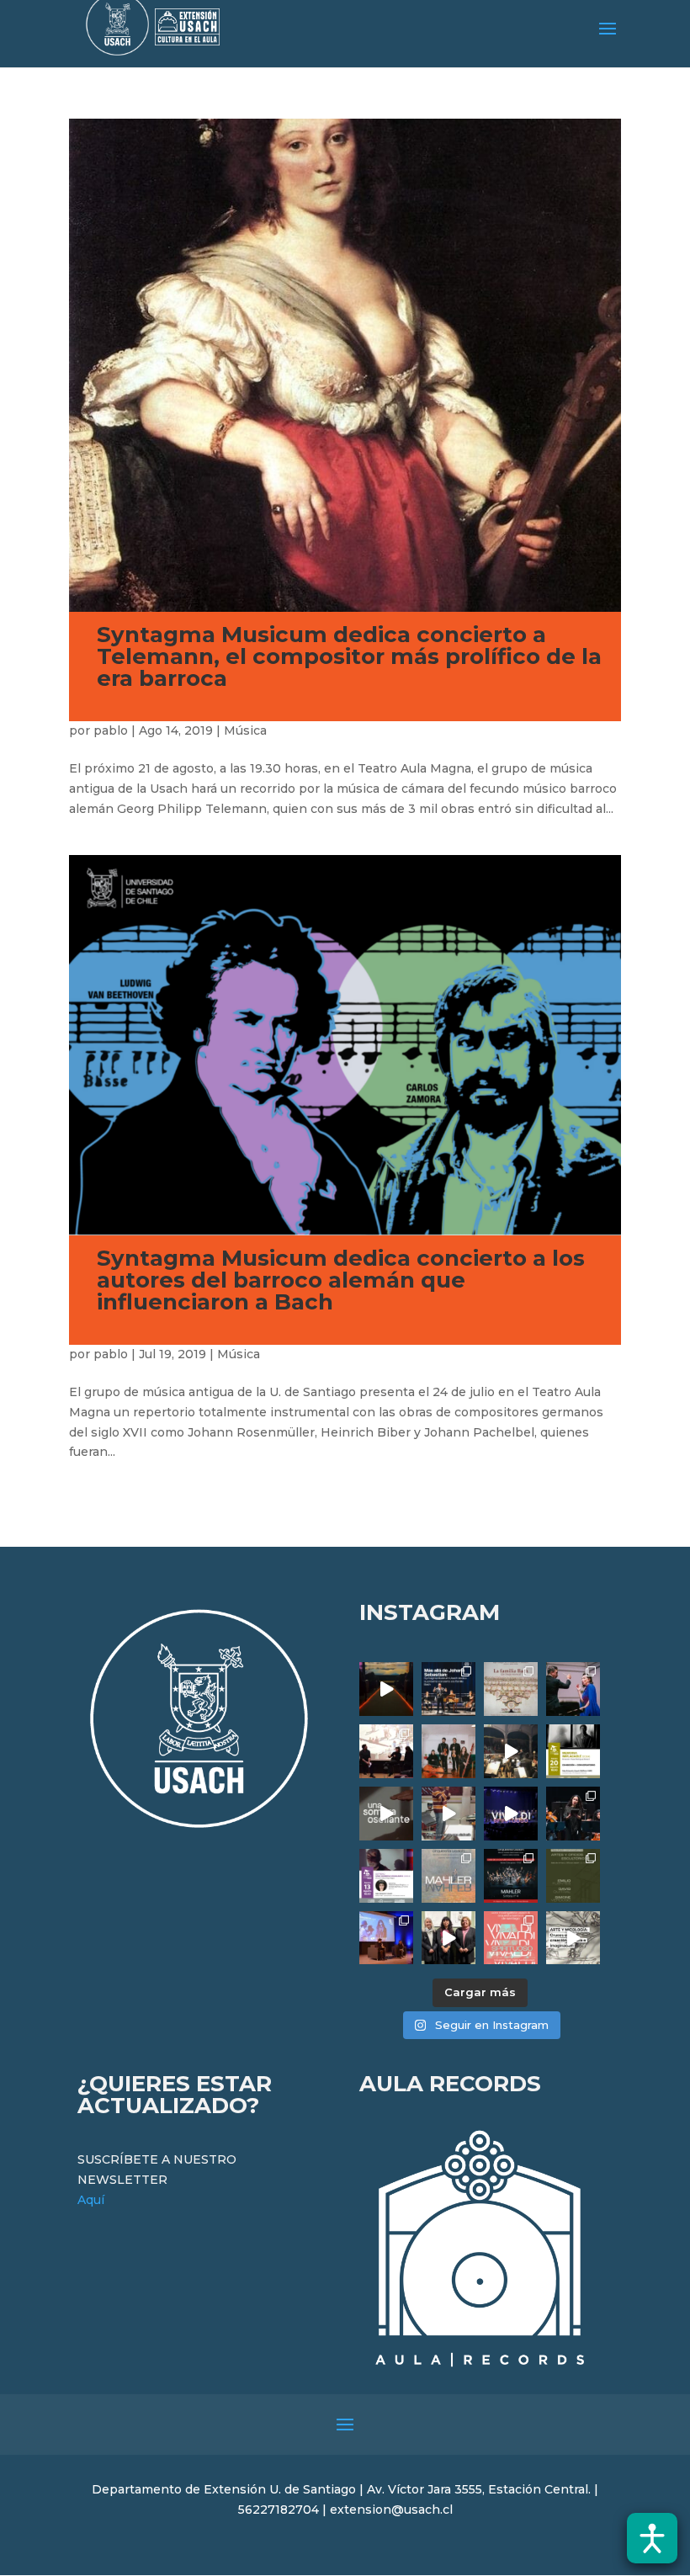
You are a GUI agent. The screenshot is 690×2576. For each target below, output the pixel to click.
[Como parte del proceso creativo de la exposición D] (573, 1938)
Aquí (91, 2200)
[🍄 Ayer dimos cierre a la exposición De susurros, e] (448, 1938)
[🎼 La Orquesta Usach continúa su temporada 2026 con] (511, 1876)
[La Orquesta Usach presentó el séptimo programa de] (511, 1751)
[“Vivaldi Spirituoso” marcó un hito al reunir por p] (511, 1814)
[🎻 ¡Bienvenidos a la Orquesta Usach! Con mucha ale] (448, 1751)
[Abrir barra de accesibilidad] (652, 2538)
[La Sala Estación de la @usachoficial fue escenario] (386, 1751)
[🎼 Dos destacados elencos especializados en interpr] (511, 1938)
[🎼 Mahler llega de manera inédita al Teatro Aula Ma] (448, 1814)
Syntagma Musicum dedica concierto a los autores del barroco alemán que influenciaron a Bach (341, 1280)
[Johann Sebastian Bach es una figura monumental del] (448, 1689)
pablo (111, 730)
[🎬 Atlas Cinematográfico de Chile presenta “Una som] (386, 1876)
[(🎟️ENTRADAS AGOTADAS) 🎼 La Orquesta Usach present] (448, 1876)
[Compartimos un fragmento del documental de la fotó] (386, 1814)
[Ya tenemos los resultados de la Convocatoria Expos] (573, 1876)
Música (245, 730)
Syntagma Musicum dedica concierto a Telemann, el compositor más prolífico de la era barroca (349, 656)
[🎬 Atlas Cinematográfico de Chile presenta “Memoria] (573, 1751)
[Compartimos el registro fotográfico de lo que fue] (573, 1689)
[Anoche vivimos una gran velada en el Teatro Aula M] (573, 1814)
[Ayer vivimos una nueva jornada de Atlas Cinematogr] (386, 1689)
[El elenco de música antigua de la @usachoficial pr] (511, 1689)
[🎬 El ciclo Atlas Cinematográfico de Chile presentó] (386, 1938)
